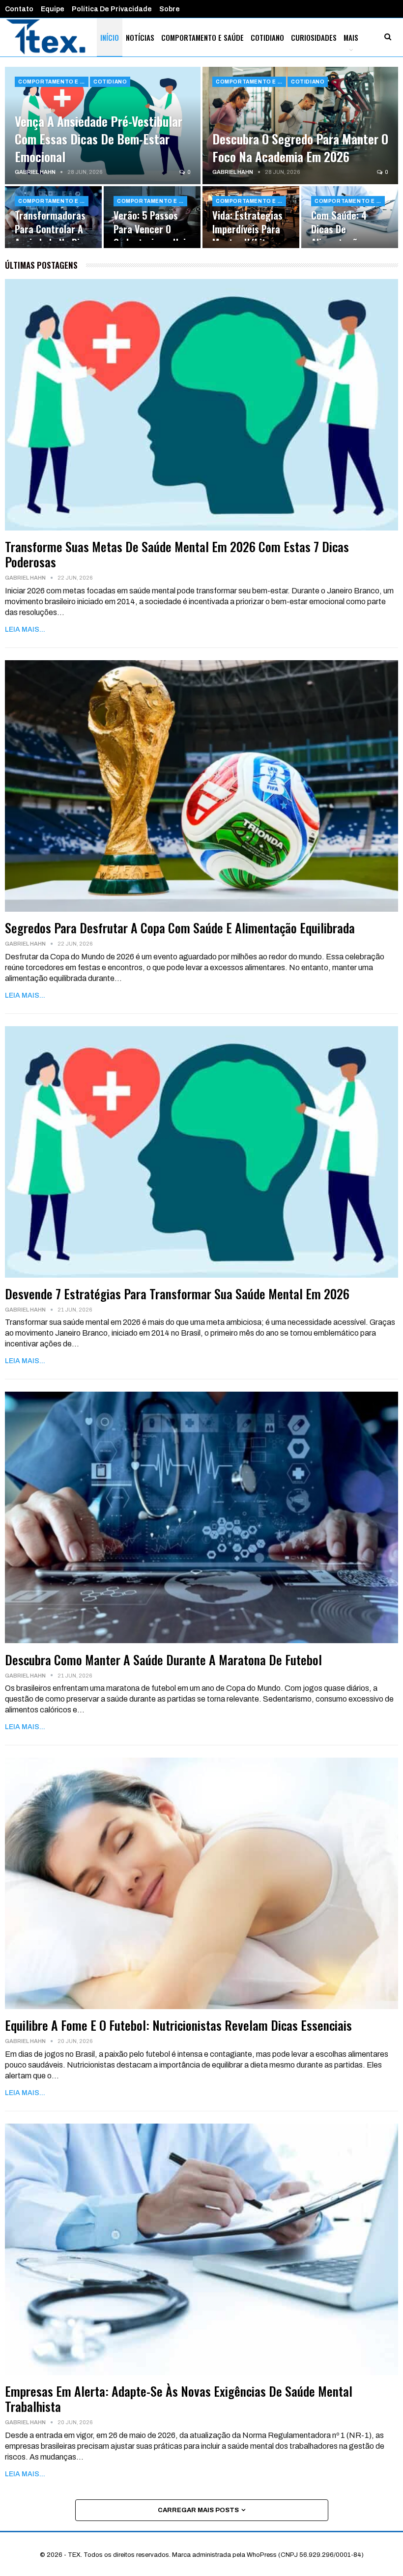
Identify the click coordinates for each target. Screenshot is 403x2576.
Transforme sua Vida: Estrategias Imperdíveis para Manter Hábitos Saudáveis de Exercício (247, 236)
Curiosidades (314, 37)
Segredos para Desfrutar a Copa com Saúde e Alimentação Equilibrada (180, 928)
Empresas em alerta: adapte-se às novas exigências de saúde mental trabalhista (179, 2399)
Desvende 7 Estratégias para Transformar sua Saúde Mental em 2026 (177, 1294)
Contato (19, 9)
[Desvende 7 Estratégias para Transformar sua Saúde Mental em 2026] (201, 1152)
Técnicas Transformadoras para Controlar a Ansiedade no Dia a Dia (50, 229)
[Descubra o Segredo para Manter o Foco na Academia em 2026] (300, 126)
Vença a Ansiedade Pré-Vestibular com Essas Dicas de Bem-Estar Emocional (99, 139)
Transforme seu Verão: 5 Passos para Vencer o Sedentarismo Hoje (152, 222)
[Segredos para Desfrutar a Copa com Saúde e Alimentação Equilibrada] (201, 786)
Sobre (170, 9)
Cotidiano (267, 37)
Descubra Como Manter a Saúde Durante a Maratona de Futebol (163, 1660)
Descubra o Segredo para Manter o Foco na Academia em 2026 (300, 147)
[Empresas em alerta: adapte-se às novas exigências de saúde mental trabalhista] (201, 2249)
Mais (351, 37)
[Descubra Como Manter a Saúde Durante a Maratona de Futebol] (201, 1517)
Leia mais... (25, 630)
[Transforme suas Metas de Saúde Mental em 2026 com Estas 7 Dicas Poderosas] (201, 405)
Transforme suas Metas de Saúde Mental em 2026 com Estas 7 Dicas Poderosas (177, 554)
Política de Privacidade (112, 9)
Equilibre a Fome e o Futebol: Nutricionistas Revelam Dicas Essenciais (178, 2025)
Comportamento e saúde (202, 37)
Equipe (53, 9)
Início (110, 37)
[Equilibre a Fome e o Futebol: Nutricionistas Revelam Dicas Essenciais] (201, 1883)
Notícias (140, 37)
